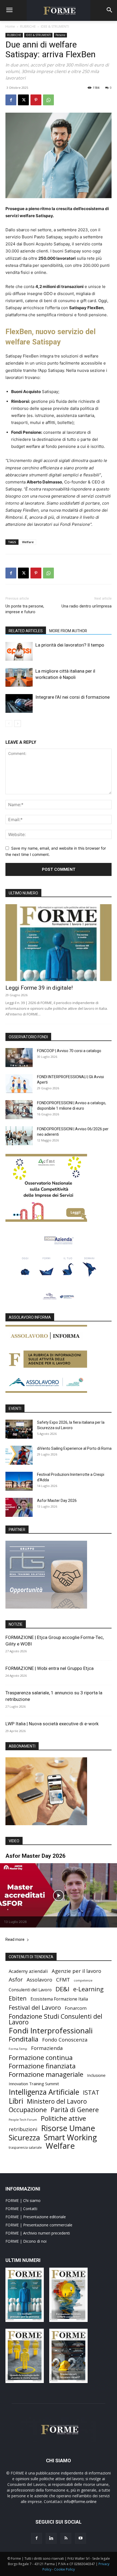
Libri (16, 2101)
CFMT (63, 1980)
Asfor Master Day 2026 (57, 1501)
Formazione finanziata (42, 2066)
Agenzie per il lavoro (76, 1971)
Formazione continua (41, 2057)
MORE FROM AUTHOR (68, 631)
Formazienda (47, 2048)
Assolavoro (39, 1980)
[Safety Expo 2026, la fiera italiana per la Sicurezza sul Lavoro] (19, 1429)
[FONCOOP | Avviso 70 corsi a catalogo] (19, 1058)
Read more (15, 1940)
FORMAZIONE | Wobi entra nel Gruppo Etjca (50, 1668)
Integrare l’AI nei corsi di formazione (73, 697)
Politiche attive (63, 2118)
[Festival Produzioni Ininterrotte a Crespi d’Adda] (19, 1481)
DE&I (62, 1989)
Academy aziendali (28, 1971)
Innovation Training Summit (34, 2084)
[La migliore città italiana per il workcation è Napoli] (19, 677)
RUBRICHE (28, 26)
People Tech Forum (23, 2120)
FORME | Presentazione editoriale (36, 2217)
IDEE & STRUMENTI (55, 26)
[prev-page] (9, 724)
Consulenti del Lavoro (30, 1990)
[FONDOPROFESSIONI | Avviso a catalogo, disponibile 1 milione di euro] (19, 1110)
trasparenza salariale (25, 2148)
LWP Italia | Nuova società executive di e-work (52, 1724)
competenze (83, 1980)
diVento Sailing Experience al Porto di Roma (74, 1448)
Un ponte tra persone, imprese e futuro (25, 609)
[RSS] (66, 2538)
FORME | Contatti (21, 2209)
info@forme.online (80, 2501)
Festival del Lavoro (35, 2007)
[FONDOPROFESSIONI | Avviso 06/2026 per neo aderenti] (19, 1136)
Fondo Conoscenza (65, 2039)
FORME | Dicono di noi (26, 2241)
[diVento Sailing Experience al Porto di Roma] (19, 1455)
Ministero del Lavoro (57, 2101)
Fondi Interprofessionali (51, 2031)
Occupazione (28, 2110)
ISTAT (91, 2092)
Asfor (16, 1980)
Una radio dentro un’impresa (87, 606)
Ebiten (18, 1998)
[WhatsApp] (48, 100)
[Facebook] (11, 100)
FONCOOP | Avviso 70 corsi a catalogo (69, 1051)
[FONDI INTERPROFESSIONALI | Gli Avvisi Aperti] (19, 1084)
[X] (23, 100)
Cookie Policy (64, 2569)
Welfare (28, 542)
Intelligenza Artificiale (44, 2092)
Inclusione (96, 2075)
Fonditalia (24, 2039)
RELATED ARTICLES (26, 631)
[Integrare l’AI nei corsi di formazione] (19, 703)
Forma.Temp (18, 2049)
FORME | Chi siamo (23, 2200)
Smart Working (70, 2137)
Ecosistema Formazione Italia (59, 1999)
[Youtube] (81, 2538)
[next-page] (18, 724)
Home (10, 26)
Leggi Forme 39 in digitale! (39, 988)
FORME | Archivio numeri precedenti (38, 2233)
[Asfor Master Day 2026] (19, 1507)
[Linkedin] (51, 2538)
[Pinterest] (36, 100)
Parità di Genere (75, 2110)
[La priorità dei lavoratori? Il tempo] (19, 651)
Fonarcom (76, 2008)
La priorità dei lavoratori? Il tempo (70, 645)
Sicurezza (24, 2137)
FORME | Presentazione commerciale (39, 2225)
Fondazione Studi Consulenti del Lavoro (56, 2019)
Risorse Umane (68, 2128)
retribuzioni (23, 2129)
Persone (60, 35)
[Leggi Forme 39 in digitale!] (59, 943)
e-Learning (88, 1989)
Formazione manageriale (46, 2074)
